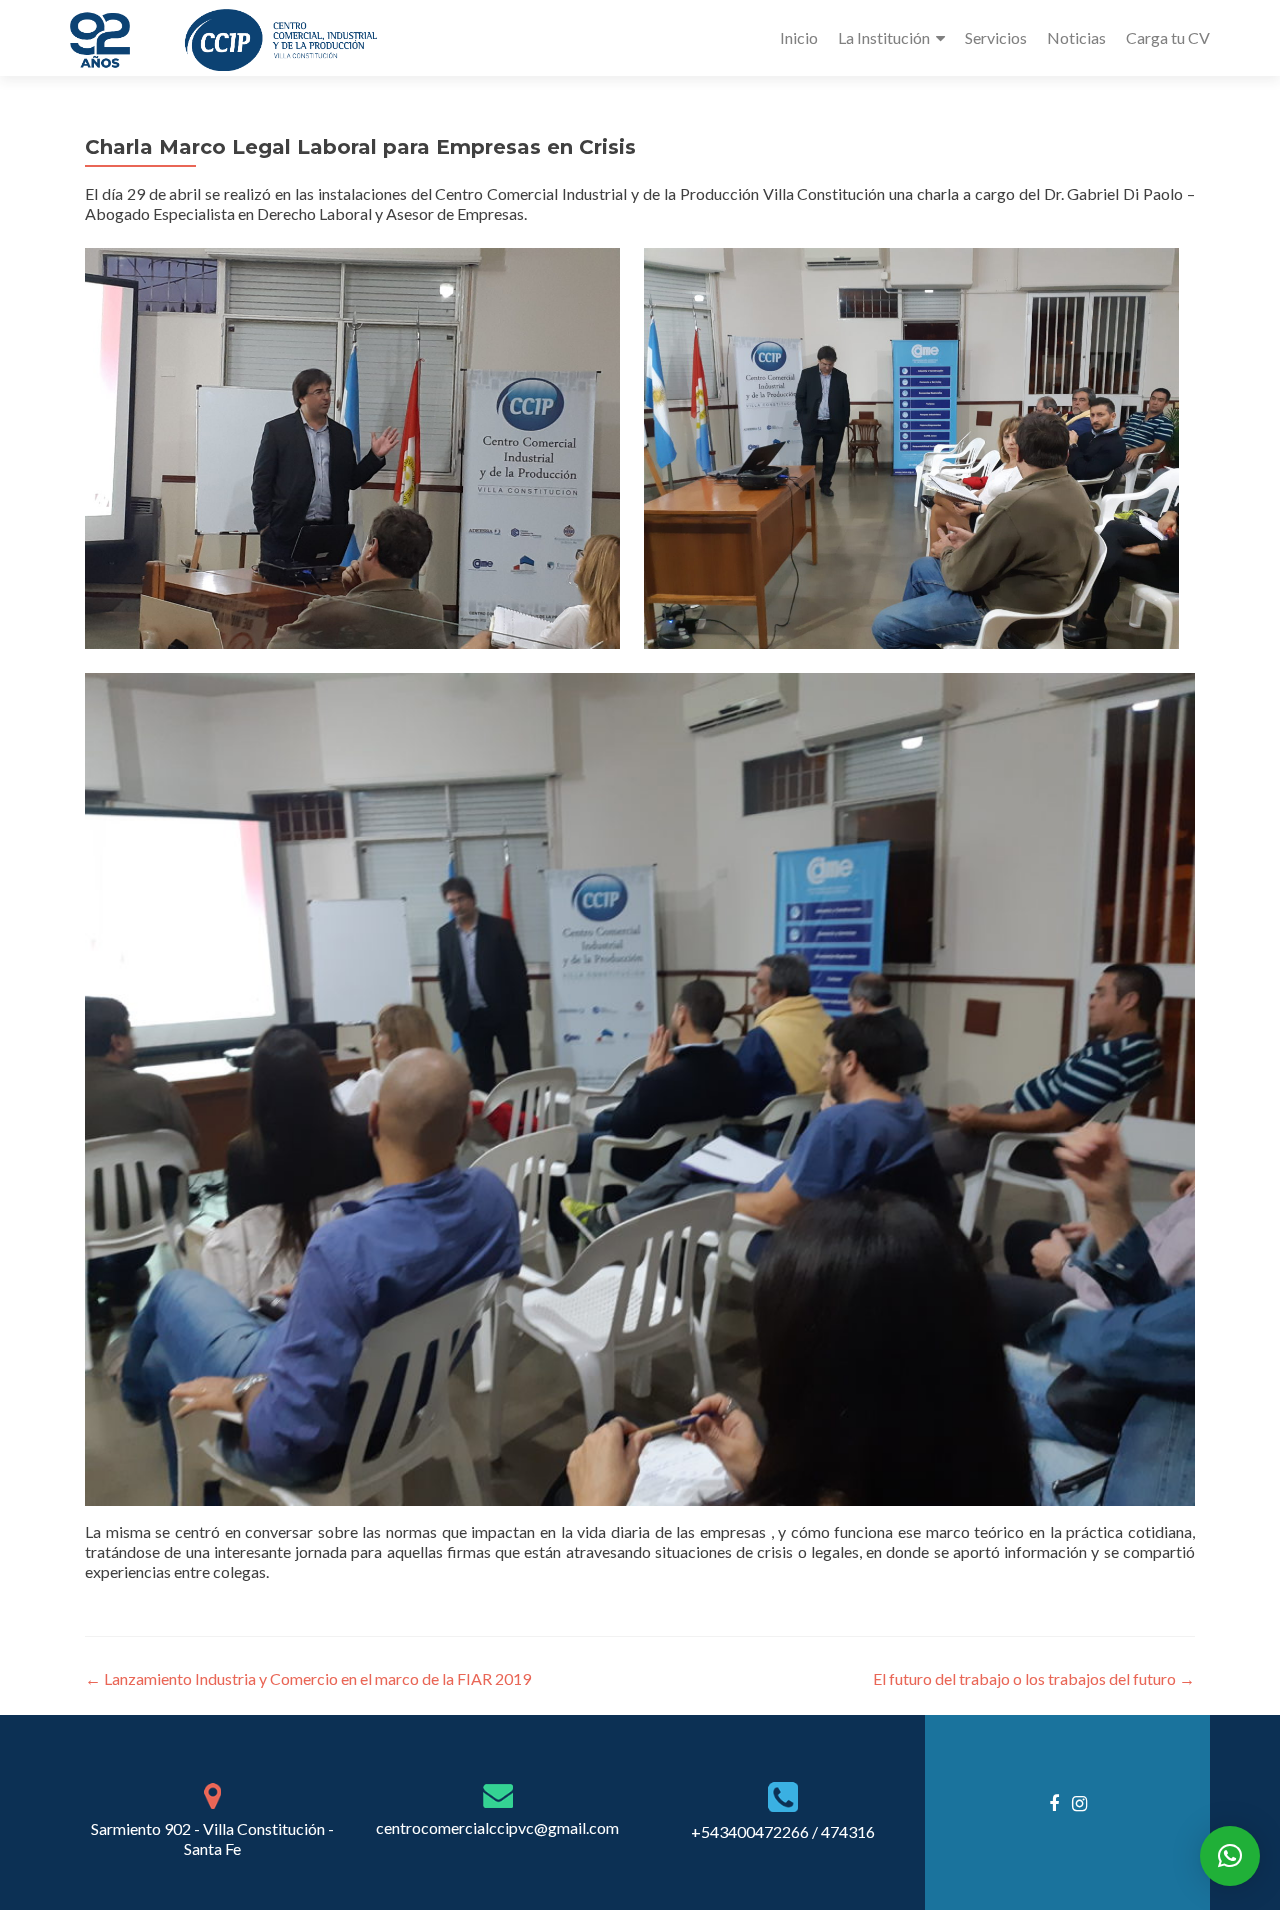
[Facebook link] (1054, 1802)
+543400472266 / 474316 (783, 1831)
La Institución (884, 37)
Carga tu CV (1168, 37)
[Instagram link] (1079, 1802)
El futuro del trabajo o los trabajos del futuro (1034, 1678)
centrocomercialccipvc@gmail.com (497, 1827)
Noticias (1076, 37)
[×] (1230, 1856)
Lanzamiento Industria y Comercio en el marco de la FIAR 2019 (308, 1678)
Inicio (799, 37)
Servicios (996, 37)
